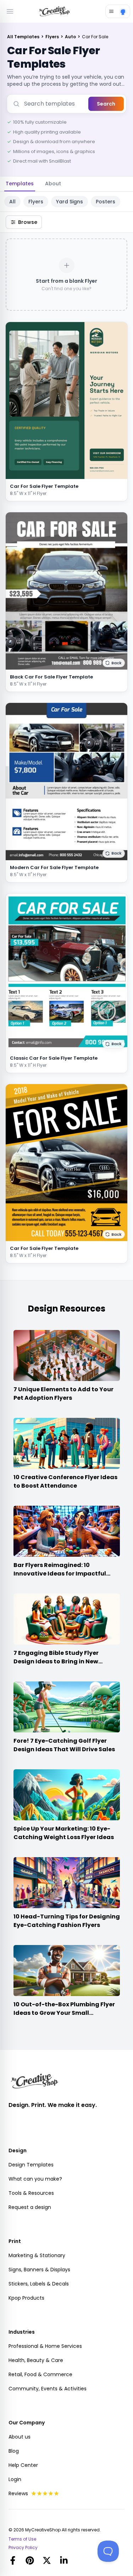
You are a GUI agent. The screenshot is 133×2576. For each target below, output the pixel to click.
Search (106, 104)
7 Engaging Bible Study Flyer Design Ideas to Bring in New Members (56, 1661)
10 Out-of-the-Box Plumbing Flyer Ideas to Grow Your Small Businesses (64, 2013)
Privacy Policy (23, 2548)
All (12, 202)
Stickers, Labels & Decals (39, 2284)
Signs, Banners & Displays (39, 2270)
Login (15, 2479)
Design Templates (31, 2165)
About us (20, 2437)
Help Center (23, 2465)
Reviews (18, 2493)
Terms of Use (22, 2539)
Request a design (30, 2207)
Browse (28, 222)
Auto (71, 37)
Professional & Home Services (45, 2346)
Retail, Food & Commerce (40, 2374)
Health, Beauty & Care (36, 2360)
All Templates (24, 37)
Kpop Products (26, 2298)
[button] (114, 663)
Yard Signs (70, 202)
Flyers (53, 37)
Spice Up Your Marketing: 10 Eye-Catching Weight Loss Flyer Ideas (64, 1833)
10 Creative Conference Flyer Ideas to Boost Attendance (65, 1481)
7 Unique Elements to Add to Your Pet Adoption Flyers (63, 1394)
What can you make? (35, 2179)
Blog (14, 2451)
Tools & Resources (31, 2193)
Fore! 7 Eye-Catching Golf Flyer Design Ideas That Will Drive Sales (64, 1745)
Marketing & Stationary (37, 2255)
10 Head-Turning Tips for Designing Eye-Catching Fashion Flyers (67, 1921)
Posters (106, 202)
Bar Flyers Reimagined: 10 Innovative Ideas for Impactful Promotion (60, 1574)
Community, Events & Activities (48, 2389)
